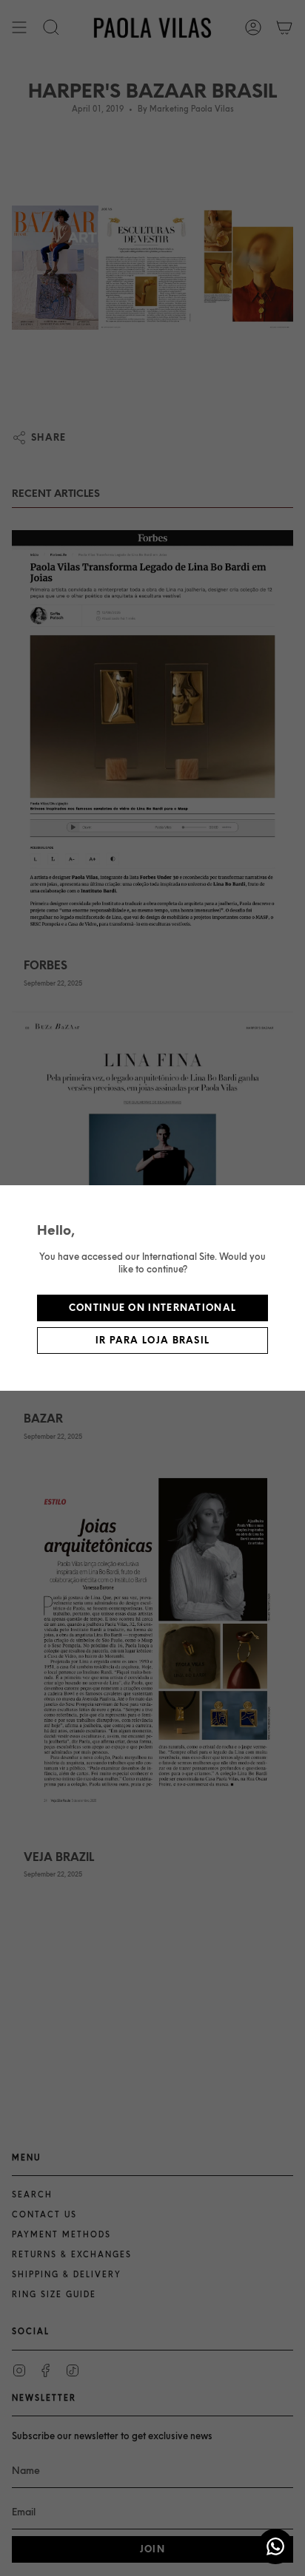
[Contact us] (275, 2546)
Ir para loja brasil (153, 1340)
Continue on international (153, 1308)
